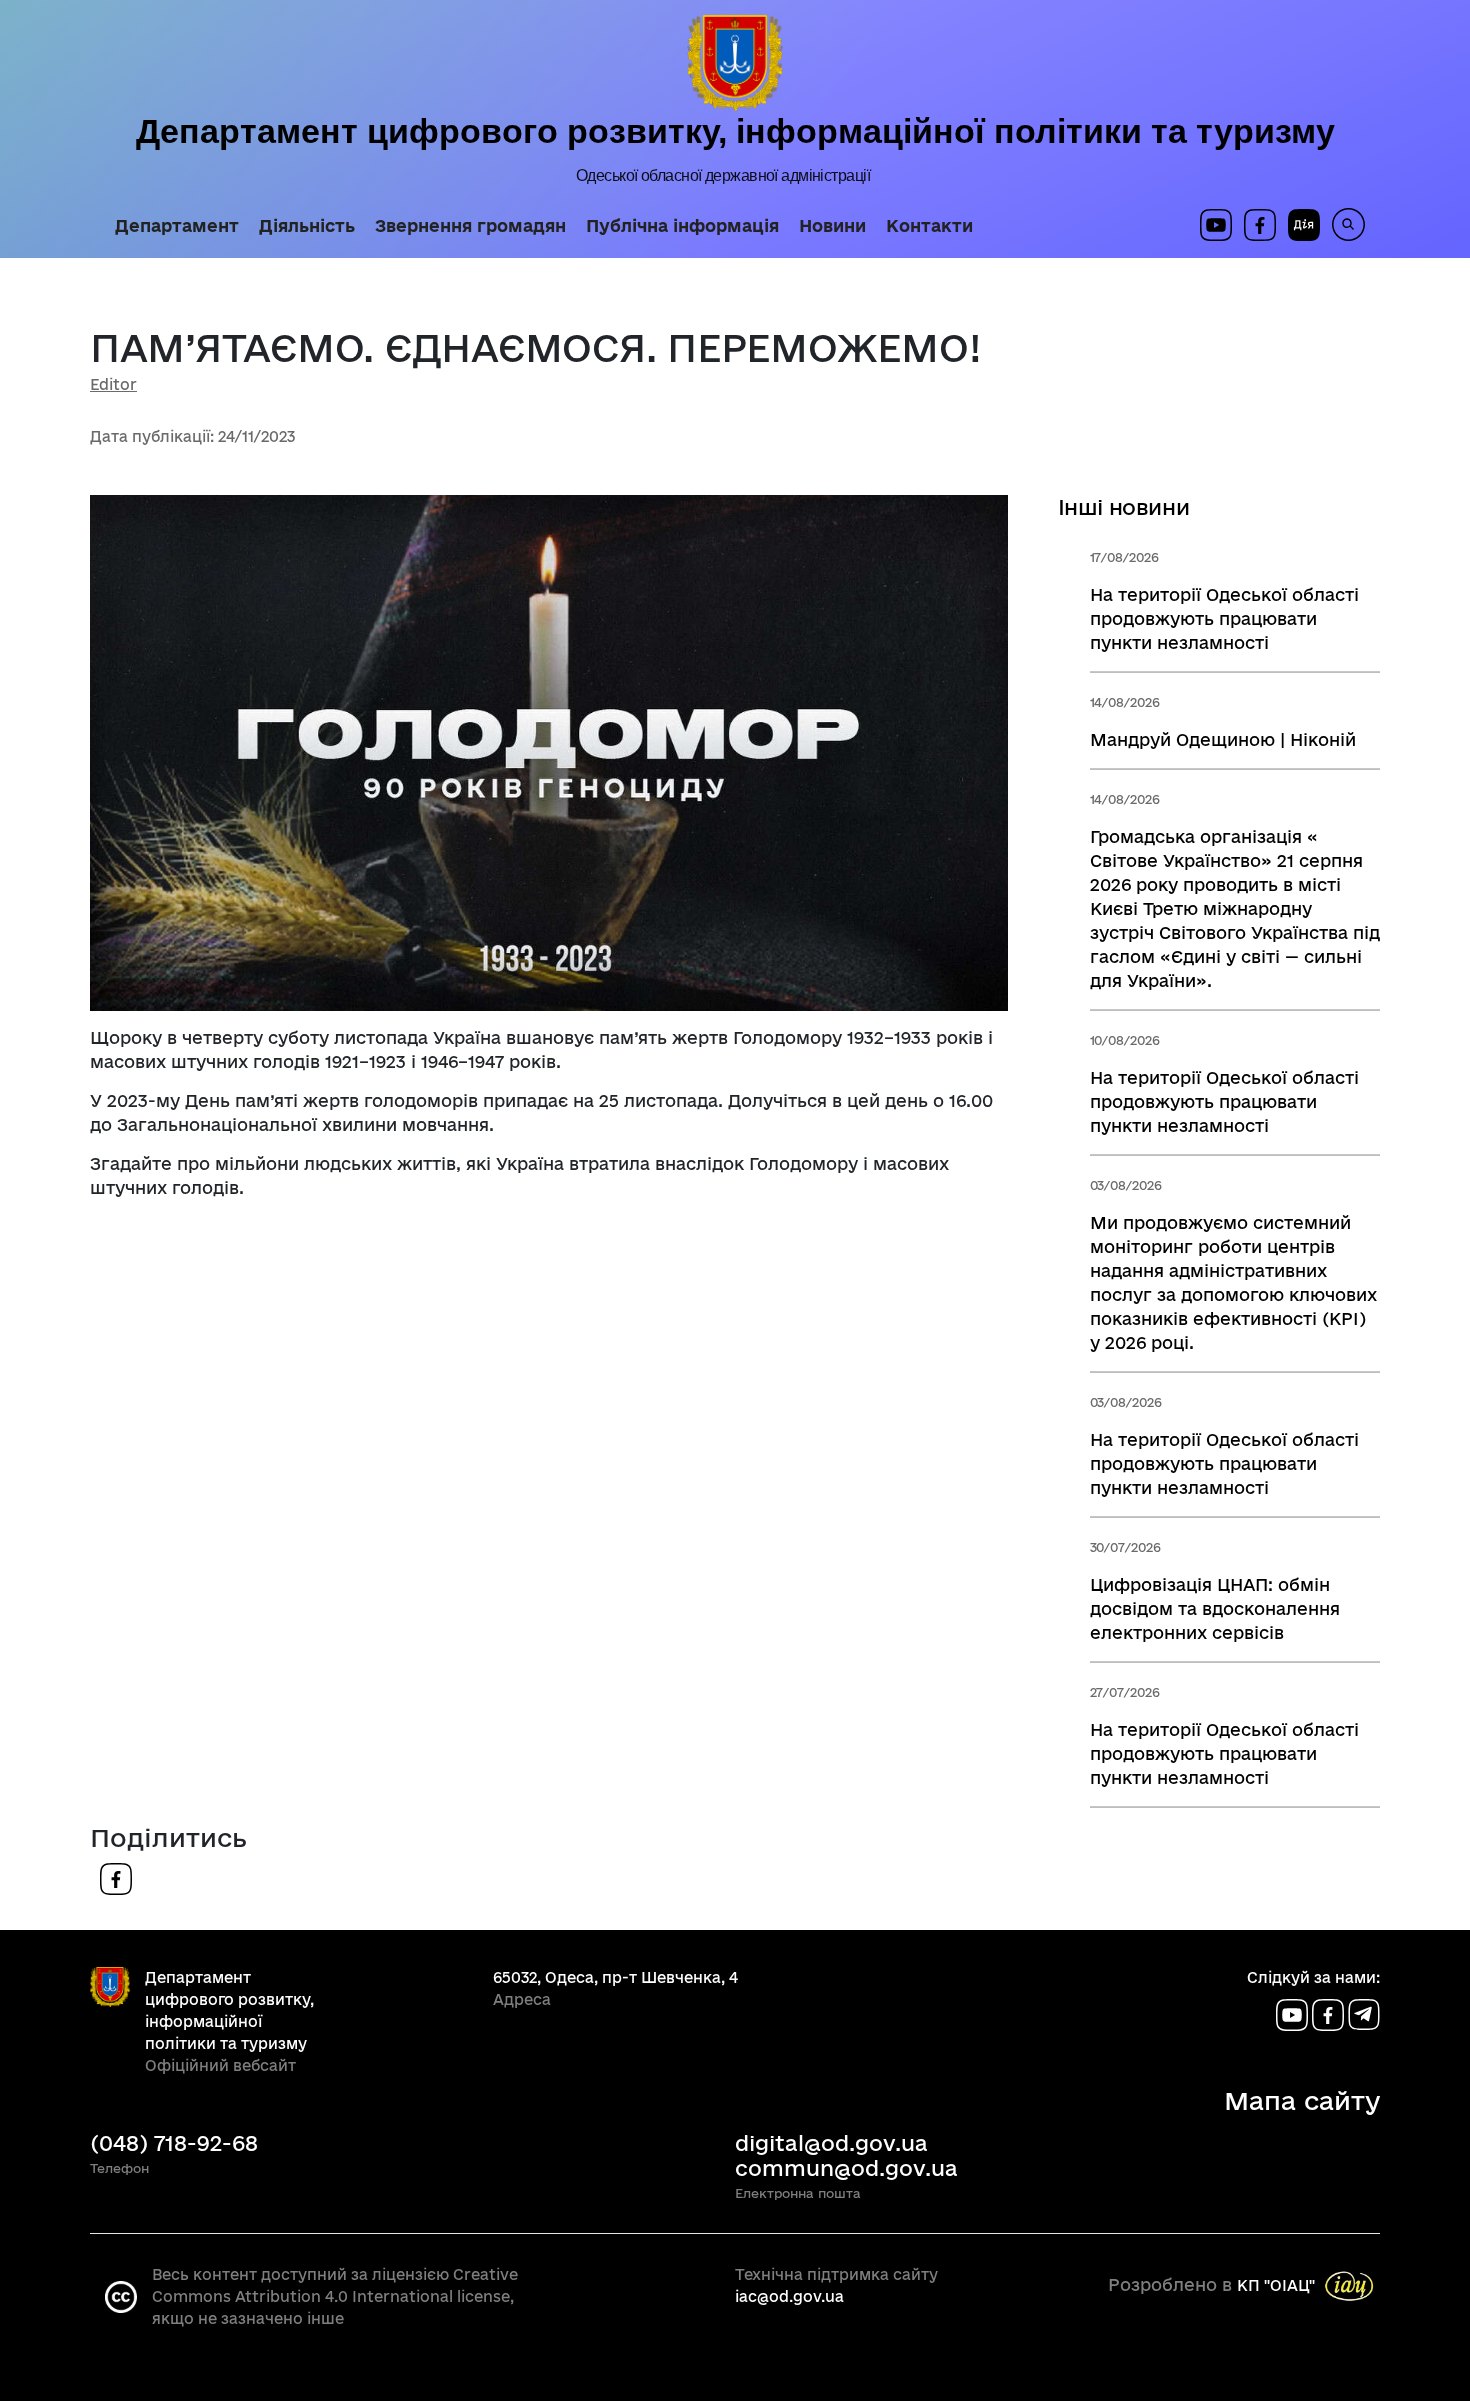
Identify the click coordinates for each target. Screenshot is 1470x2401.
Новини (832, 226)
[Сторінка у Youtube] (1216, 225)
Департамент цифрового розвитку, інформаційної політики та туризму (735, 131)
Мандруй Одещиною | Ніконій (1223, 739)
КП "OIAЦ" (1276, 2285)
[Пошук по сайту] (1342, 224)
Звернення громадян (470, 226)
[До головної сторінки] (735, 63)
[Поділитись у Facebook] (116, 1877)
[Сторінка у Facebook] (1260, 225)
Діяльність (307, 226)
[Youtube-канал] (1294, 2013)
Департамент (177, 226)
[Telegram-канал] (1364, 2013)
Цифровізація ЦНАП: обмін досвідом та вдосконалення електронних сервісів (1215, 1608)
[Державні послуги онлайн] (1298, 225)
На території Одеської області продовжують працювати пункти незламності (1224, 618)
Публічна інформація (682, 226)
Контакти (929, 226)
